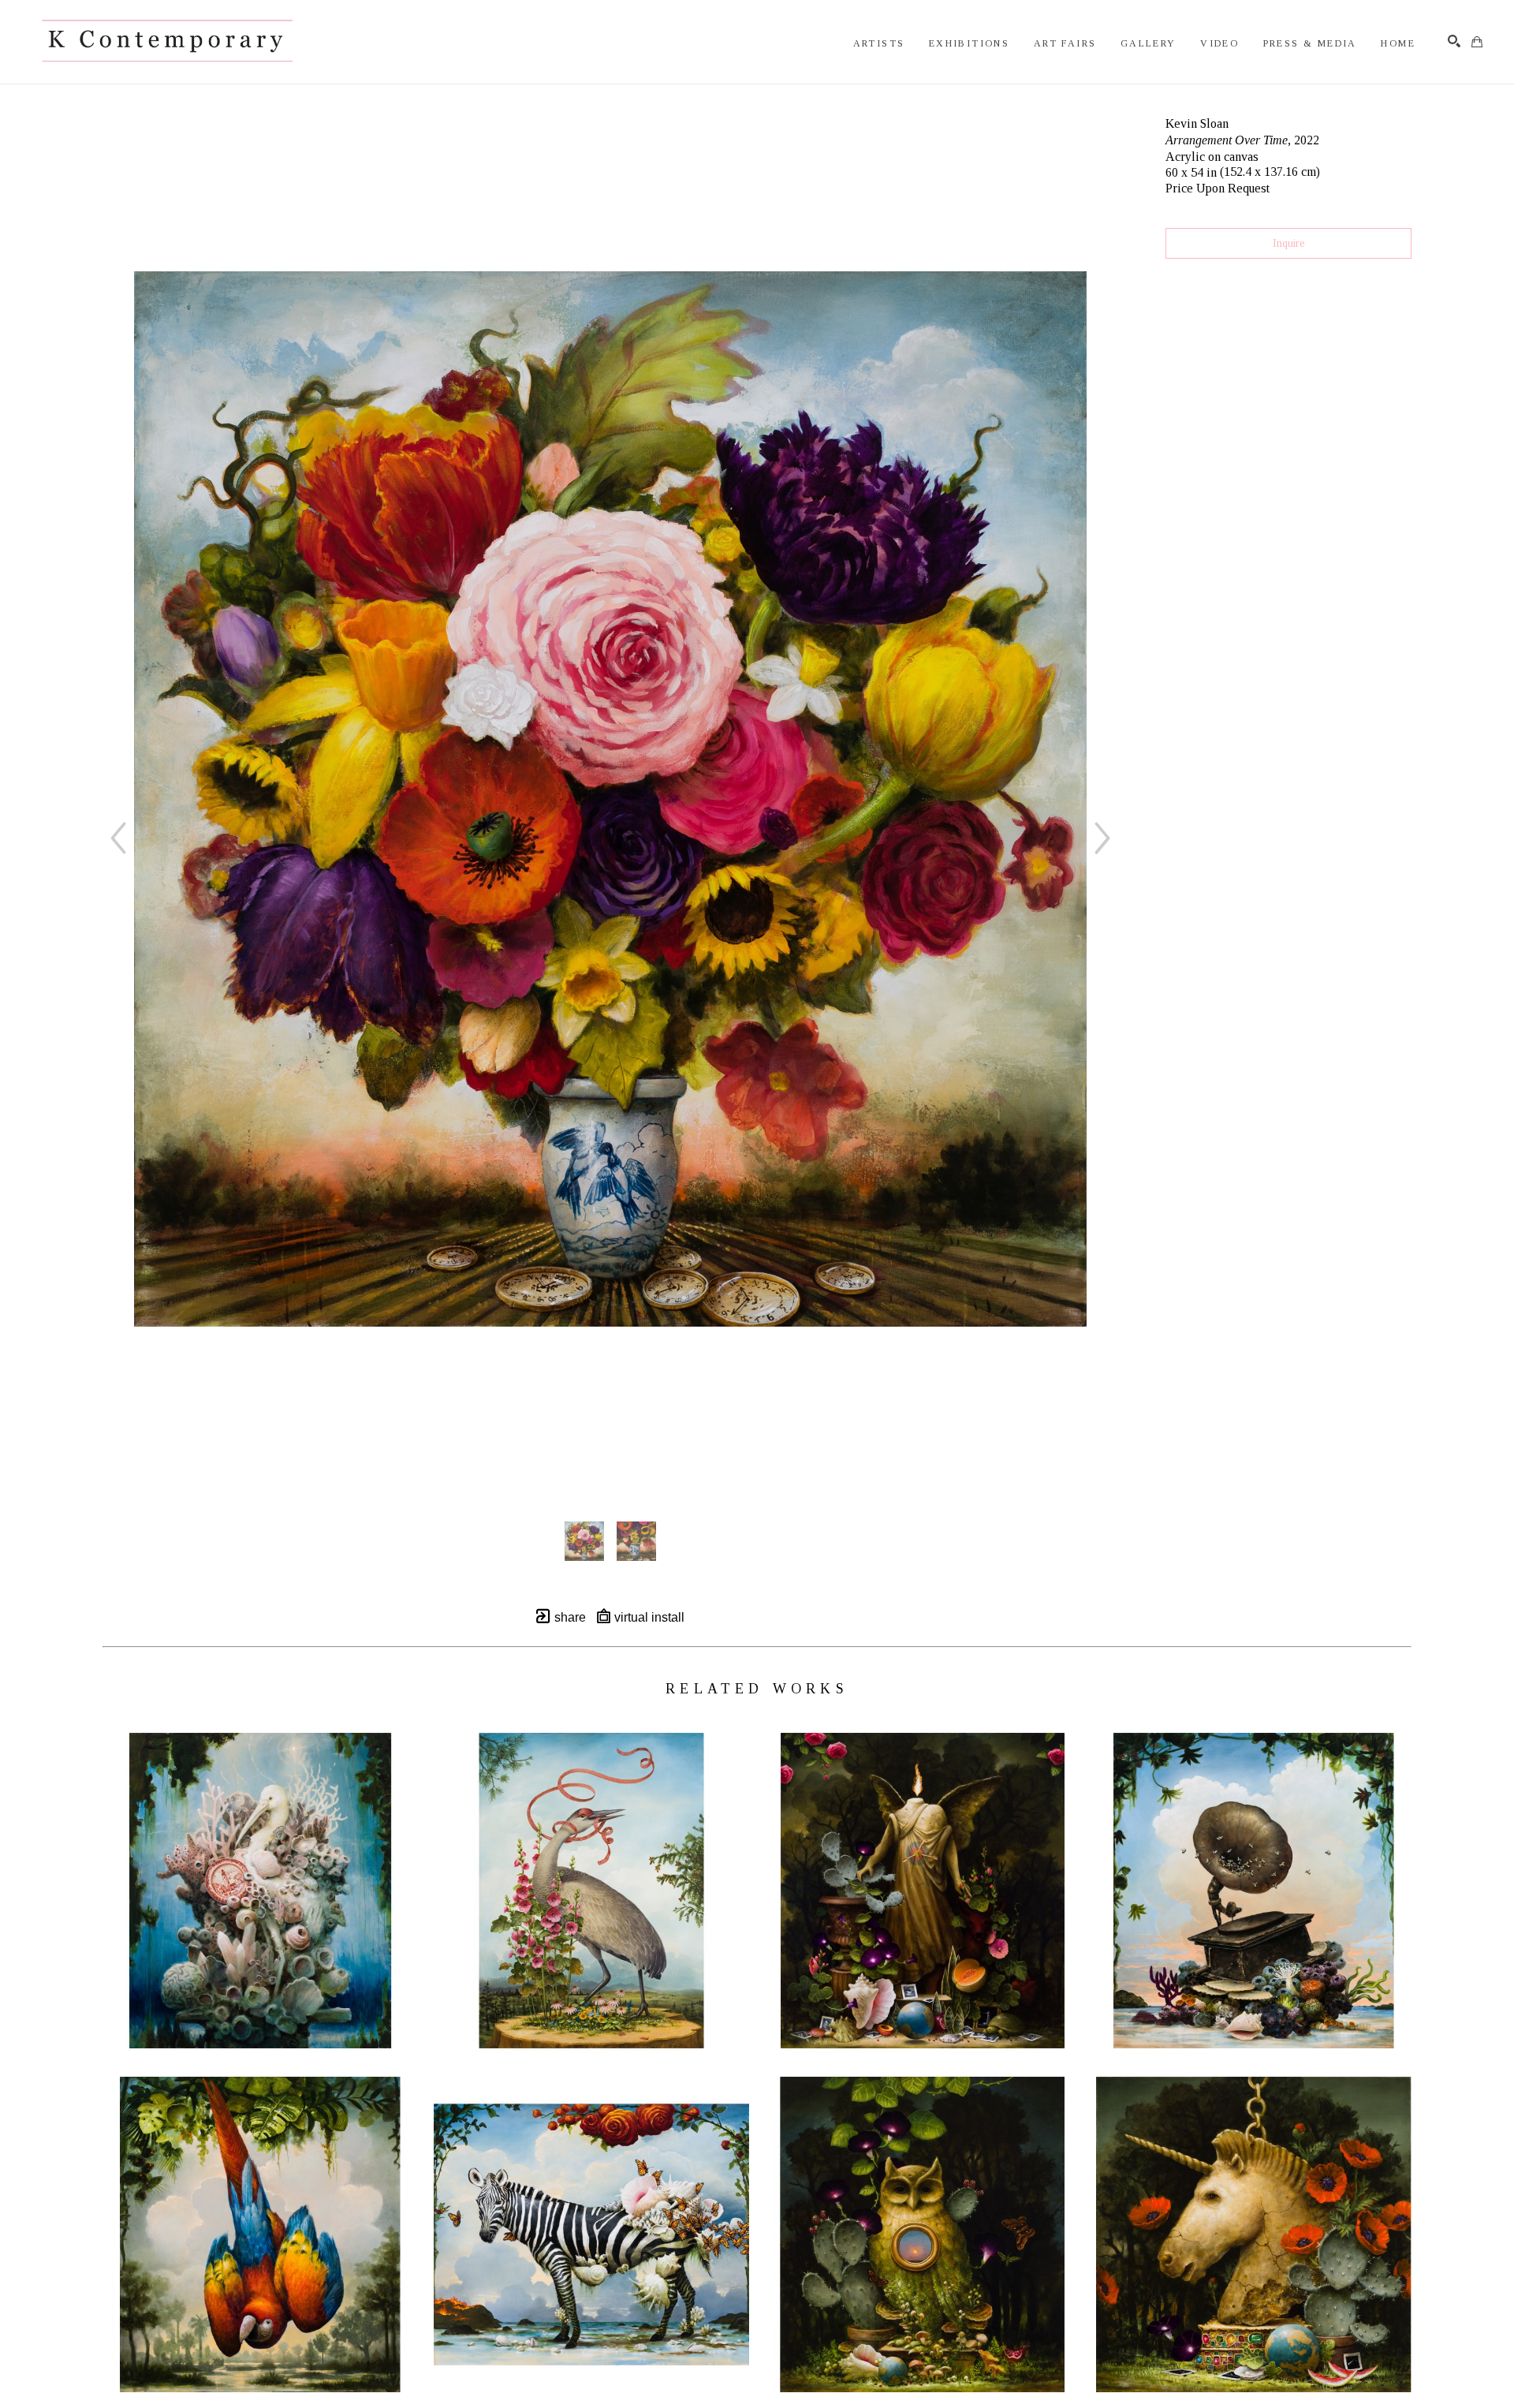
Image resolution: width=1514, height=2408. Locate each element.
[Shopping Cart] (1477, 42)
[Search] (1454, 41)
